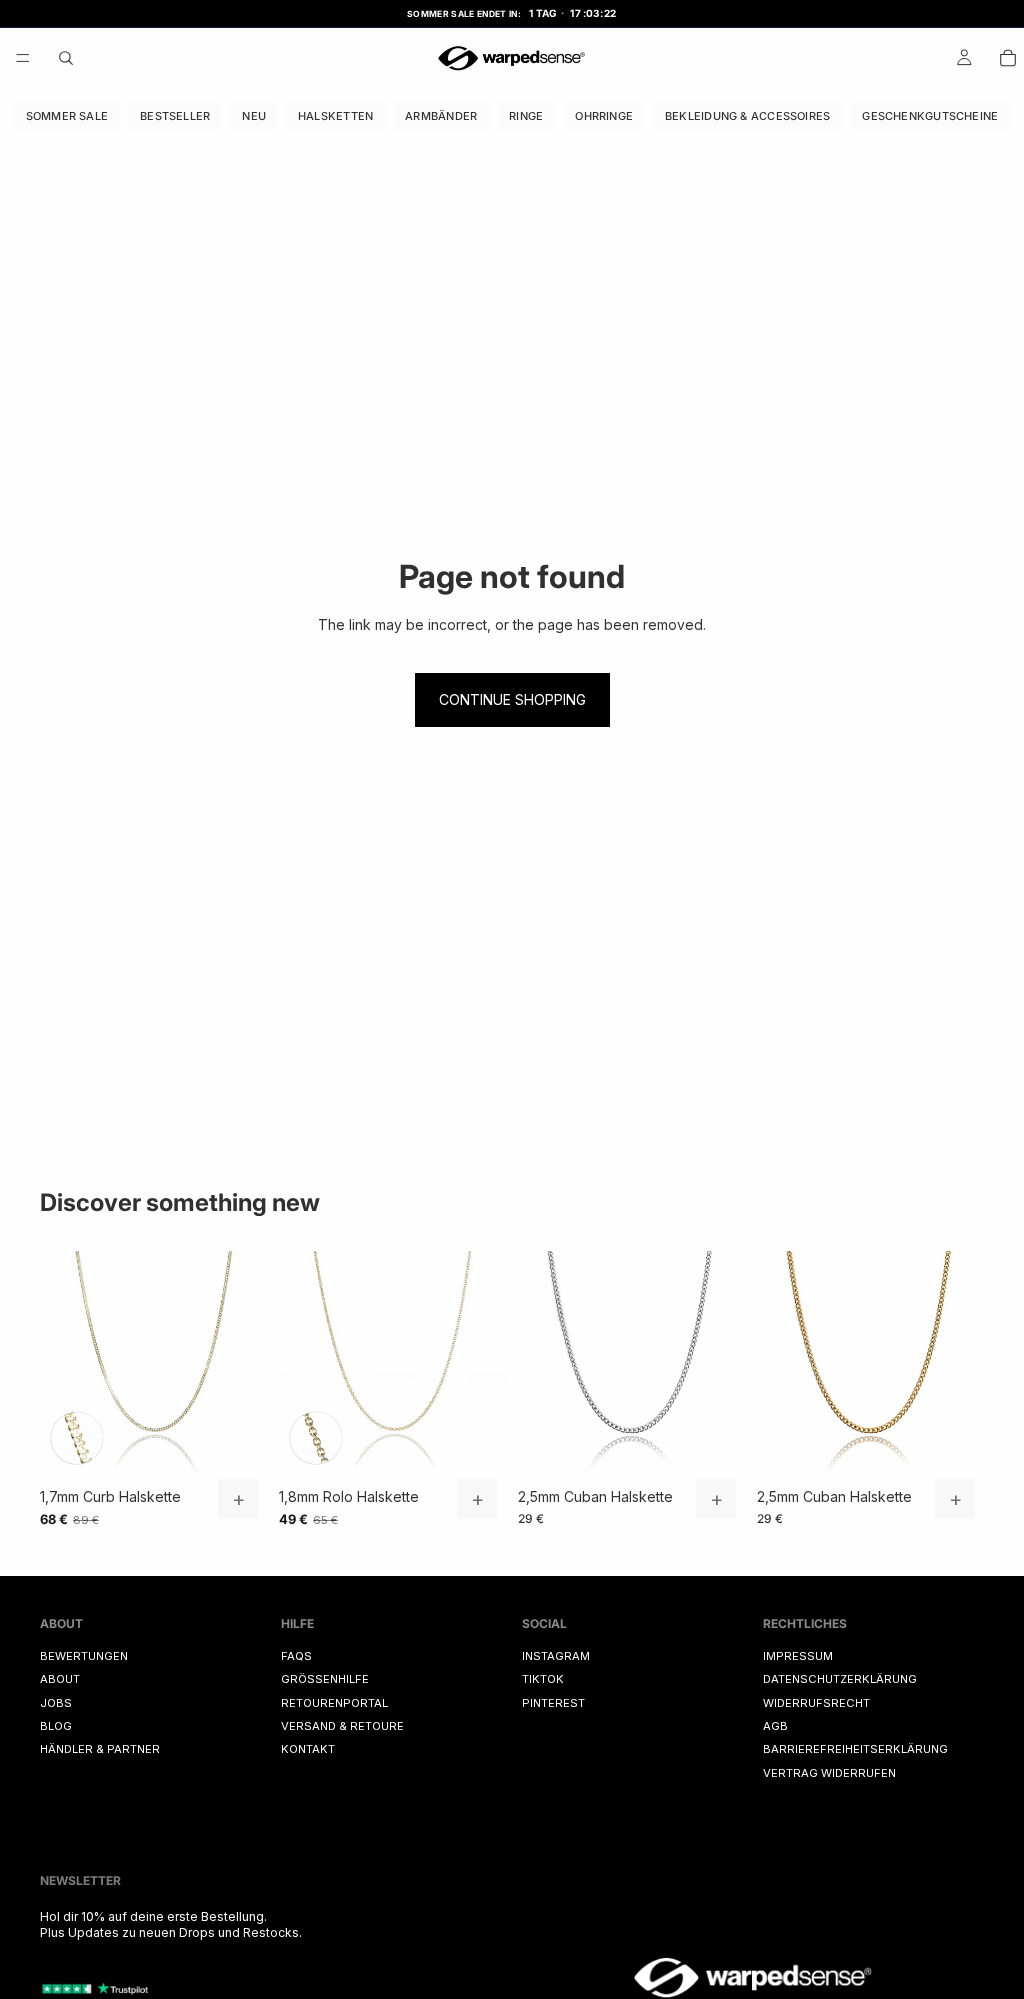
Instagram (556, 1656)
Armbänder (441, 115)
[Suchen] (66, 58)
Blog (56, 1726)
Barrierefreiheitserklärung (855, 1750)
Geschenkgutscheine (930, 115)
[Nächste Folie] (245, 1365)
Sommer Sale (67, 115)
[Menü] (23, 58)
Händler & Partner (100, 1750)
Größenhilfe (325, 1679)
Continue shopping (512, 699)
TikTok (543, 1679)
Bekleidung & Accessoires (747, 115)
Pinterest (553, 1703)
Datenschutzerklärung (840, 1679)
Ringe (526, 115)
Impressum (798, 1656)
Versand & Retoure (342, 1726)
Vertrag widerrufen (829, 1773)
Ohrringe (604, 115)
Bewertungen (84, 1656)
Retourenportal (334, 1703)
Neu (254, 115)
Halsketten (335, 115)
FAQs (296, 1656)
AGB (775, 1726)
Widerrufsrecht (816, 1703)
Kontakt (308, 1750)
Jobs (56, 1703)
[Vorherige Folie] (62, 1365)
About (60, 1679)
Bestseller (175, 115)
